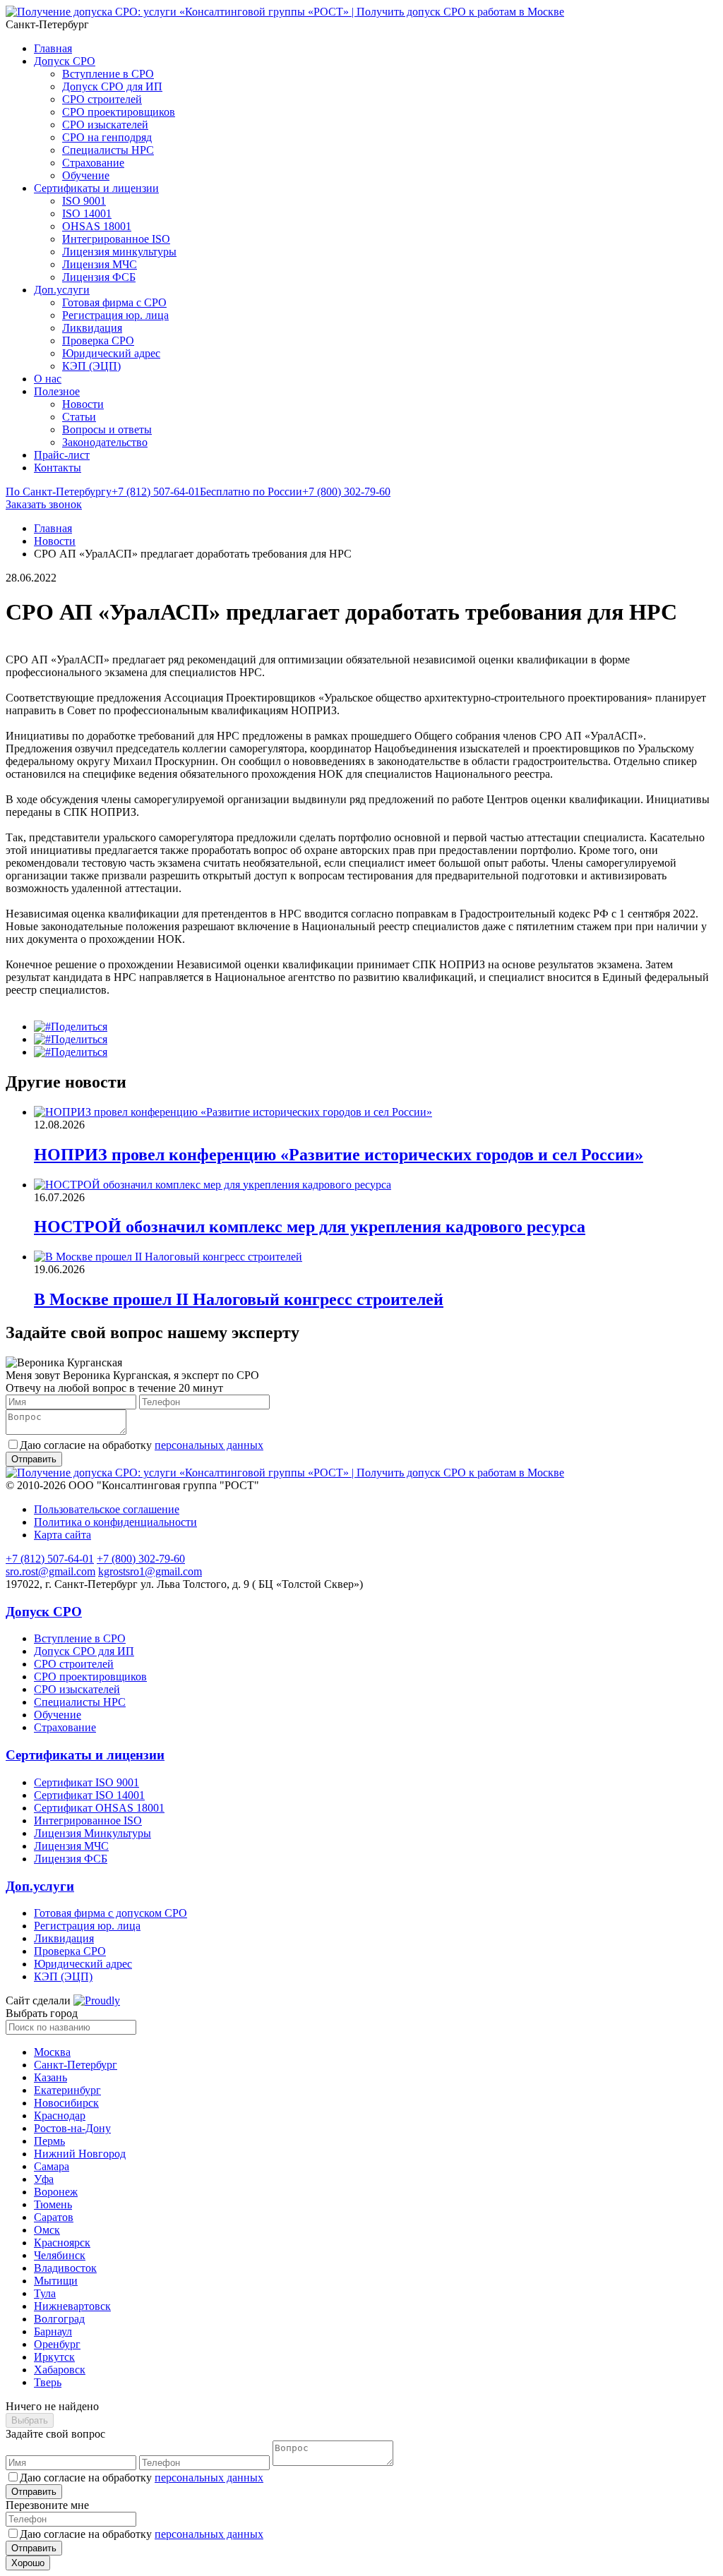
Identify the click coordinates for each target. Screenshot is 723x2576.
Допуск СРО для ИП (112, 86)
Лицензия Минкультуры (92, 1833)
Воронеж (56, 2192)
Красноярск (62, 2243)
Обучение (86, 175)
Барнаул (53, 2331)
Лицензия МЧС (100, 264)
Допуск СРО (65, 61)
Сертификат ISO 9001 (86, 1782)
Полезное (57, 391)
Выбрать (30, 2420)
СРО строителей (102, 99)
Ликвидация (92, 328)
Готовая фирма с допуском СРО (110, 1913)
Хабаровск (60, 2370)
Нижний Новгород (80, 2154)
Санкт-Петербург (76, 2065)
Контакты (58, 468)
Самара (52, 2166)
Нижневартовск (72, 2306)
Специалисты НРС (108, 150)
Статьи (79, 417)
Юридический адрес (111, 353)
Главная (53, 48)
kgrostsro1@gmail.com (150, 1571)
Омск (47, 2230)
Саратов (54, 2217)
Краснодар (60, 2115)
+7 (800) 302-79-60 (295, 492)
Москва (52, 2052)
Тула (45, 2293)
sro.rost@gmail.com (50, 1571)
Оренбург (57, 2344)
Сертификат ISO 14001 (89, 1795)
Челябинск (60, 2255)
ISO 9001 (84, 201)
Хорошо (28, 2563)
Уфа (44, 2179)
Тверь (48, 2382)
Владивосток (65, 2268)
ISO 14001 (87, 213)
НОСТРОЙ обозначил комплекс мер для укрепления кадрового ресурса (310, 1227)
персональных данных (209, 1445)
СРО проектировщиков (119, 112)
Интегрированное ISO (116, 239)
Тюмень (53, 2204)
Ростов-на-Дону (72, 2128)
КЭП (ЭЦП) (91, 366)
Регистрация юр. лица (115, 315)
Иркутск (54, 2357)
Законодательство (105, 442)
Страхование (93, 163)
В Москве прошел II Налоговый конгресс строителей (239, 1299)
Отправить (34, 2492)
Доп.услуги (62, 290)
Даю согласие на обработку (142, 1445)
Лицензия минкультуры (119, 252)
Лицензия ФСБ (99, 277)
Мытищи (56, 2281)
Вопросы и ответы (107, 429)
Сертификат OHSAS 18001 (99, 1808)
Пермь (49, 2141)
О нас (48, 379)
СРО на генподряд (107, 137)
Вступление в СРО (108, 74)
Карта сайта (62, 1535)
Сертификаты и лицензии (96, 188)
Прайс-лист (62, 455)
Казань (50, 2077)
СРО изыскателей (105, 125)
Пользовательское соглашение (107, 1509)
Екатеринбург (67, 2090)
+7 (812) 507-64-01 (103, 492)
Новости (83, 404)
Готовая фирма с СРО (114, 302)
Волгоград (59, 2319)
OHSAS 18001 (97, 226)
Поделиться (79, 1027)
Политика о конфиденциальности (115, 1522)
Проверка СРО (98, 341)
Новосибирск (66, 2103)
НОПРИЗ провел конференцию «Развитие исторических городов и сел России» (339, 1155)
